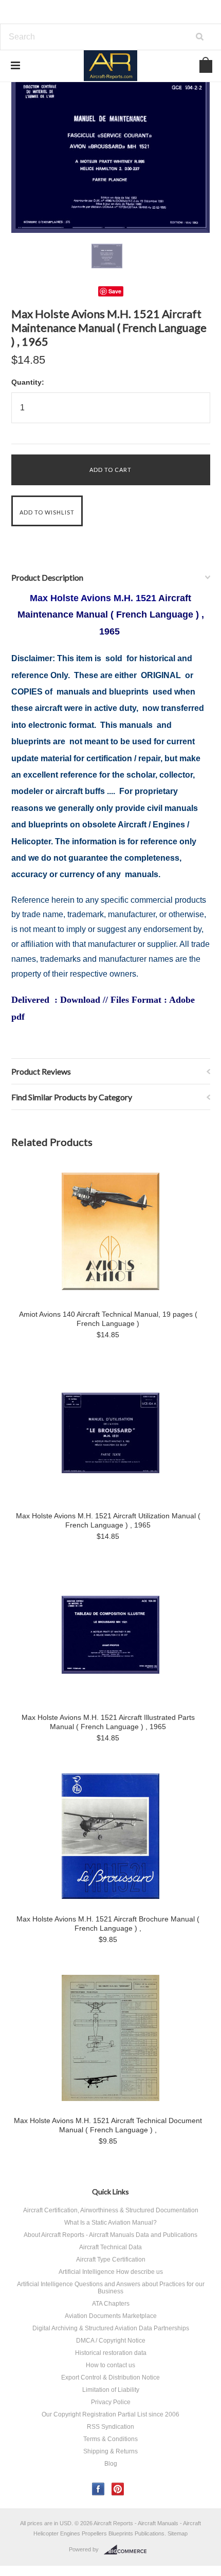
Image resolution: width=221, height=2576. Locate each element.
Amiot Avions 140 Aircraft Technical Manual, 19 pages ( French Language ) (108, 1319)
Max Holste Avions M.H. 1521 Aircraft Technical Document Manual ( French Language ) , (108, 2125)
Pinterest (118, 2489)
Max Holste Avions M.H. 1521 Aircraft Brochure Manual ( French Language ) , (108, 1924)
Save (115, 291)
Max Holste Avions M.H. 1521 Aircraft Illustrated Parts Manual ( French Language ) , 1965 (108, 1722)
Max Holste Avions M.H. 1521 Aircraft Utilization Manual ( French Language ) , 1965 (108, 1520)
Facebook (98, 2489)
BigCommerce (128, 2550)
